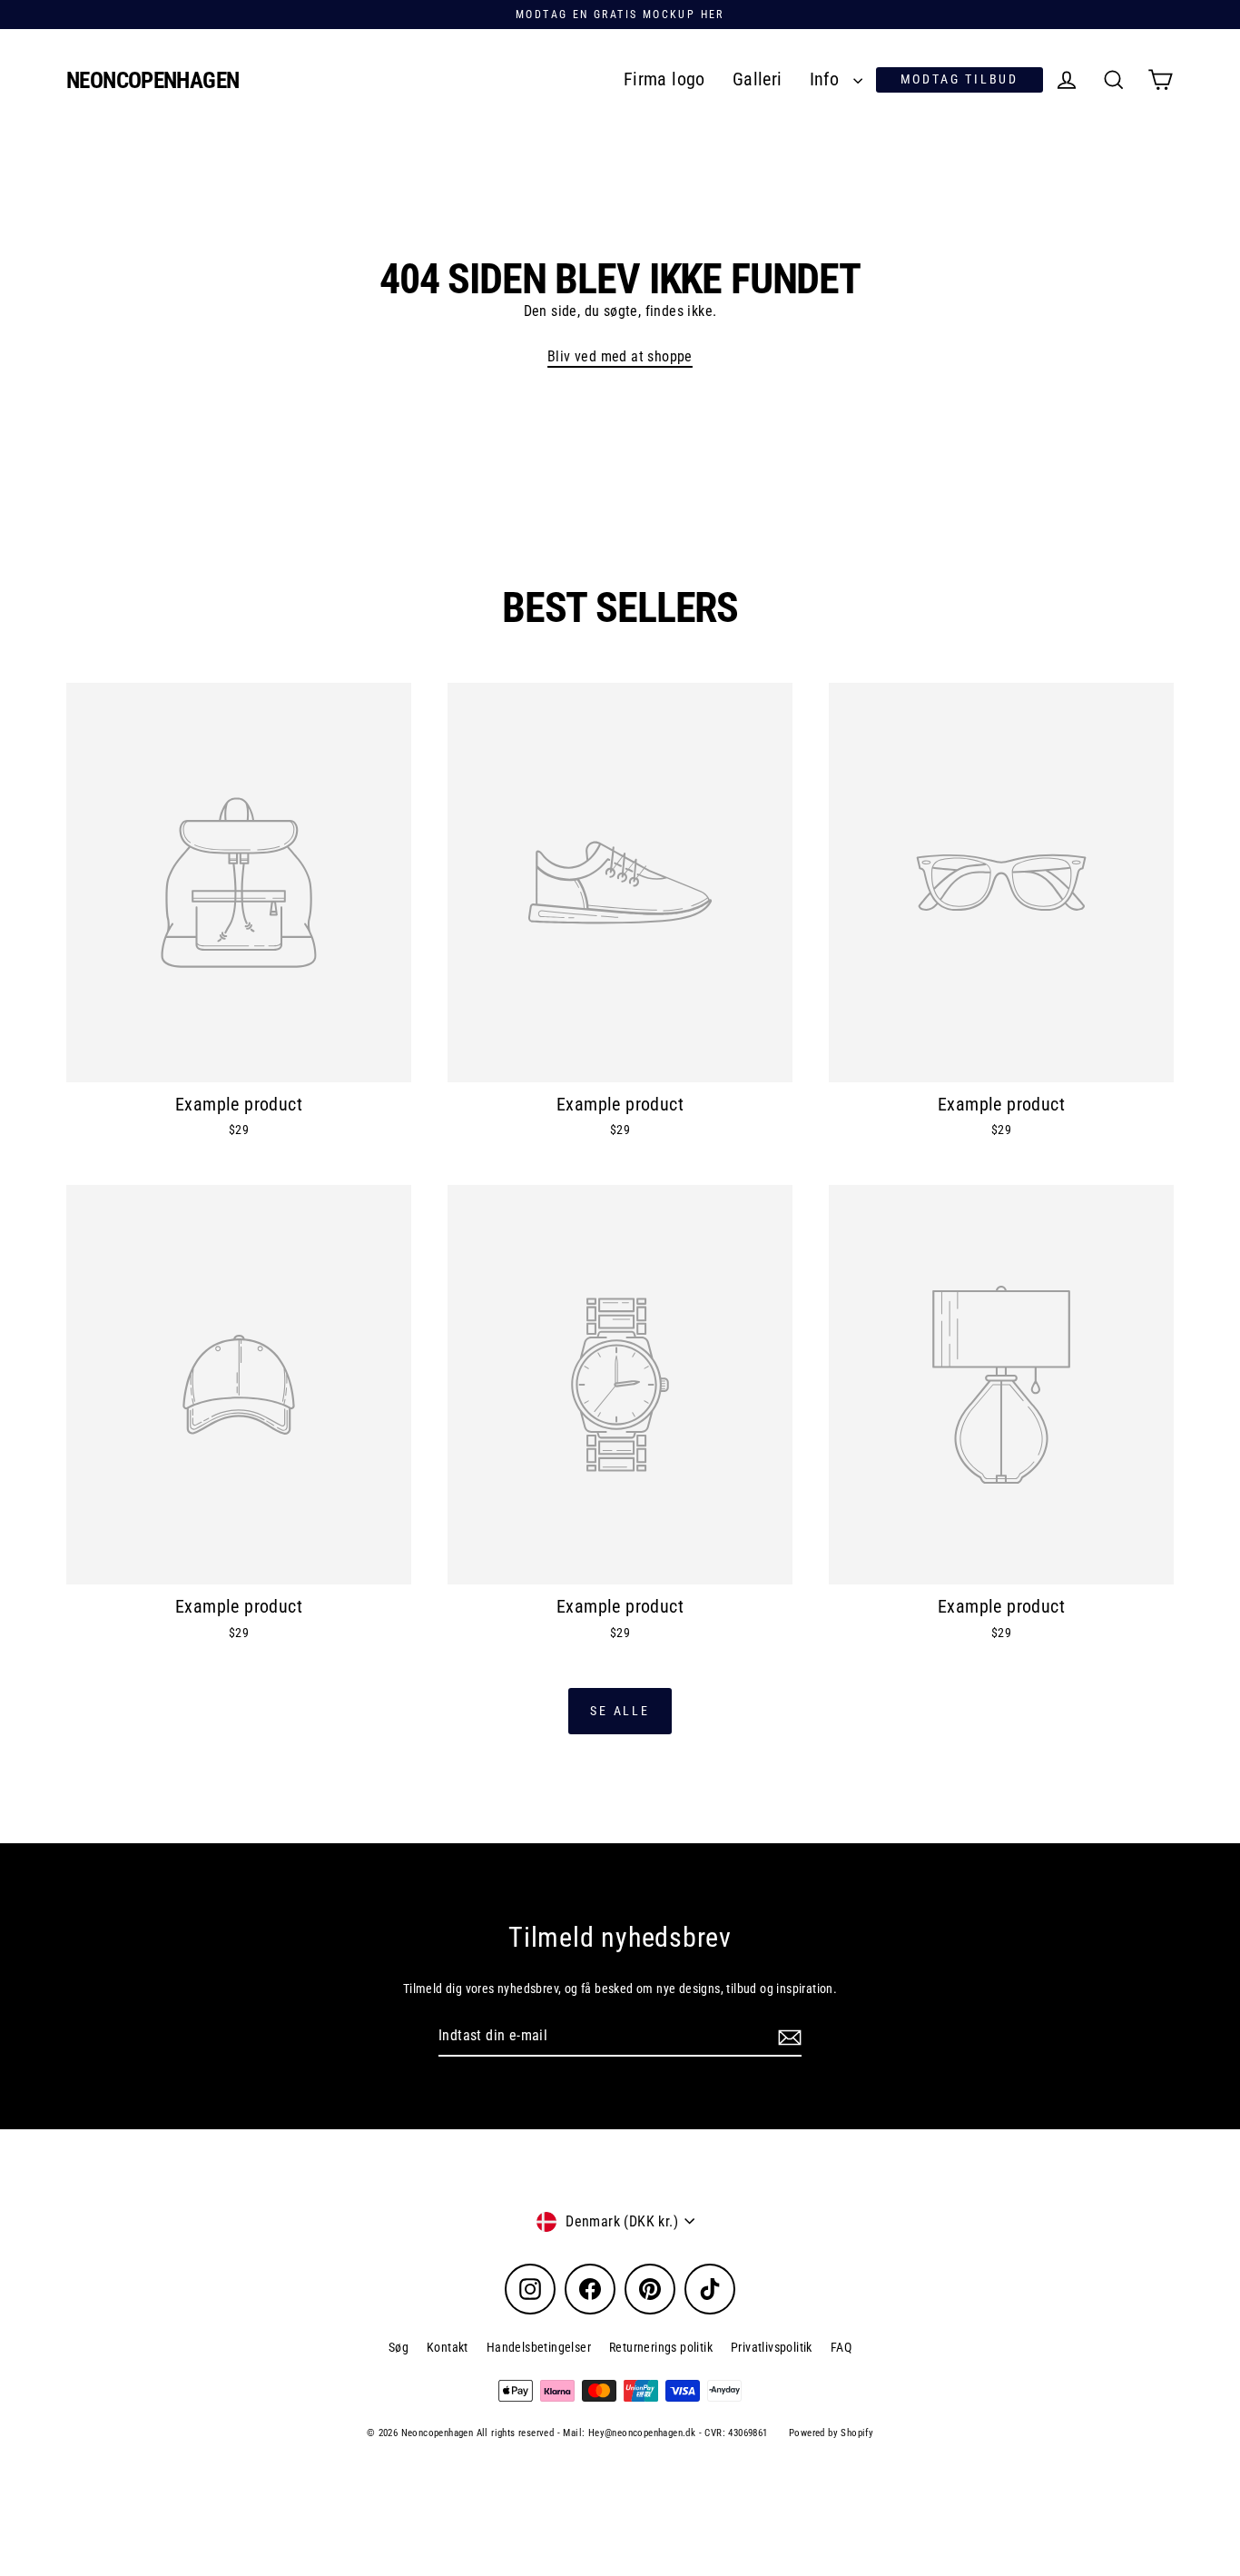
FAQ (841, 2347)
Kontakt (448, 2347)
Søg (399, 2347)
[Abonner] (787, 2037)
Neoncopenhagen (153, 80)
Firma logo (664, 79)
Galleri (758, 79)
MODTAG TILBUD (960, 79)
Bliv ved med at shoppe (620, 356)
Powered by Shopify (831, 2433)
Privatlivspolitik (772, 2347)
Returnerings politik (661, 2347)
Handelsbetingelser (539, 2347)
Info (827, 79)
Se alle (620, 1711)
